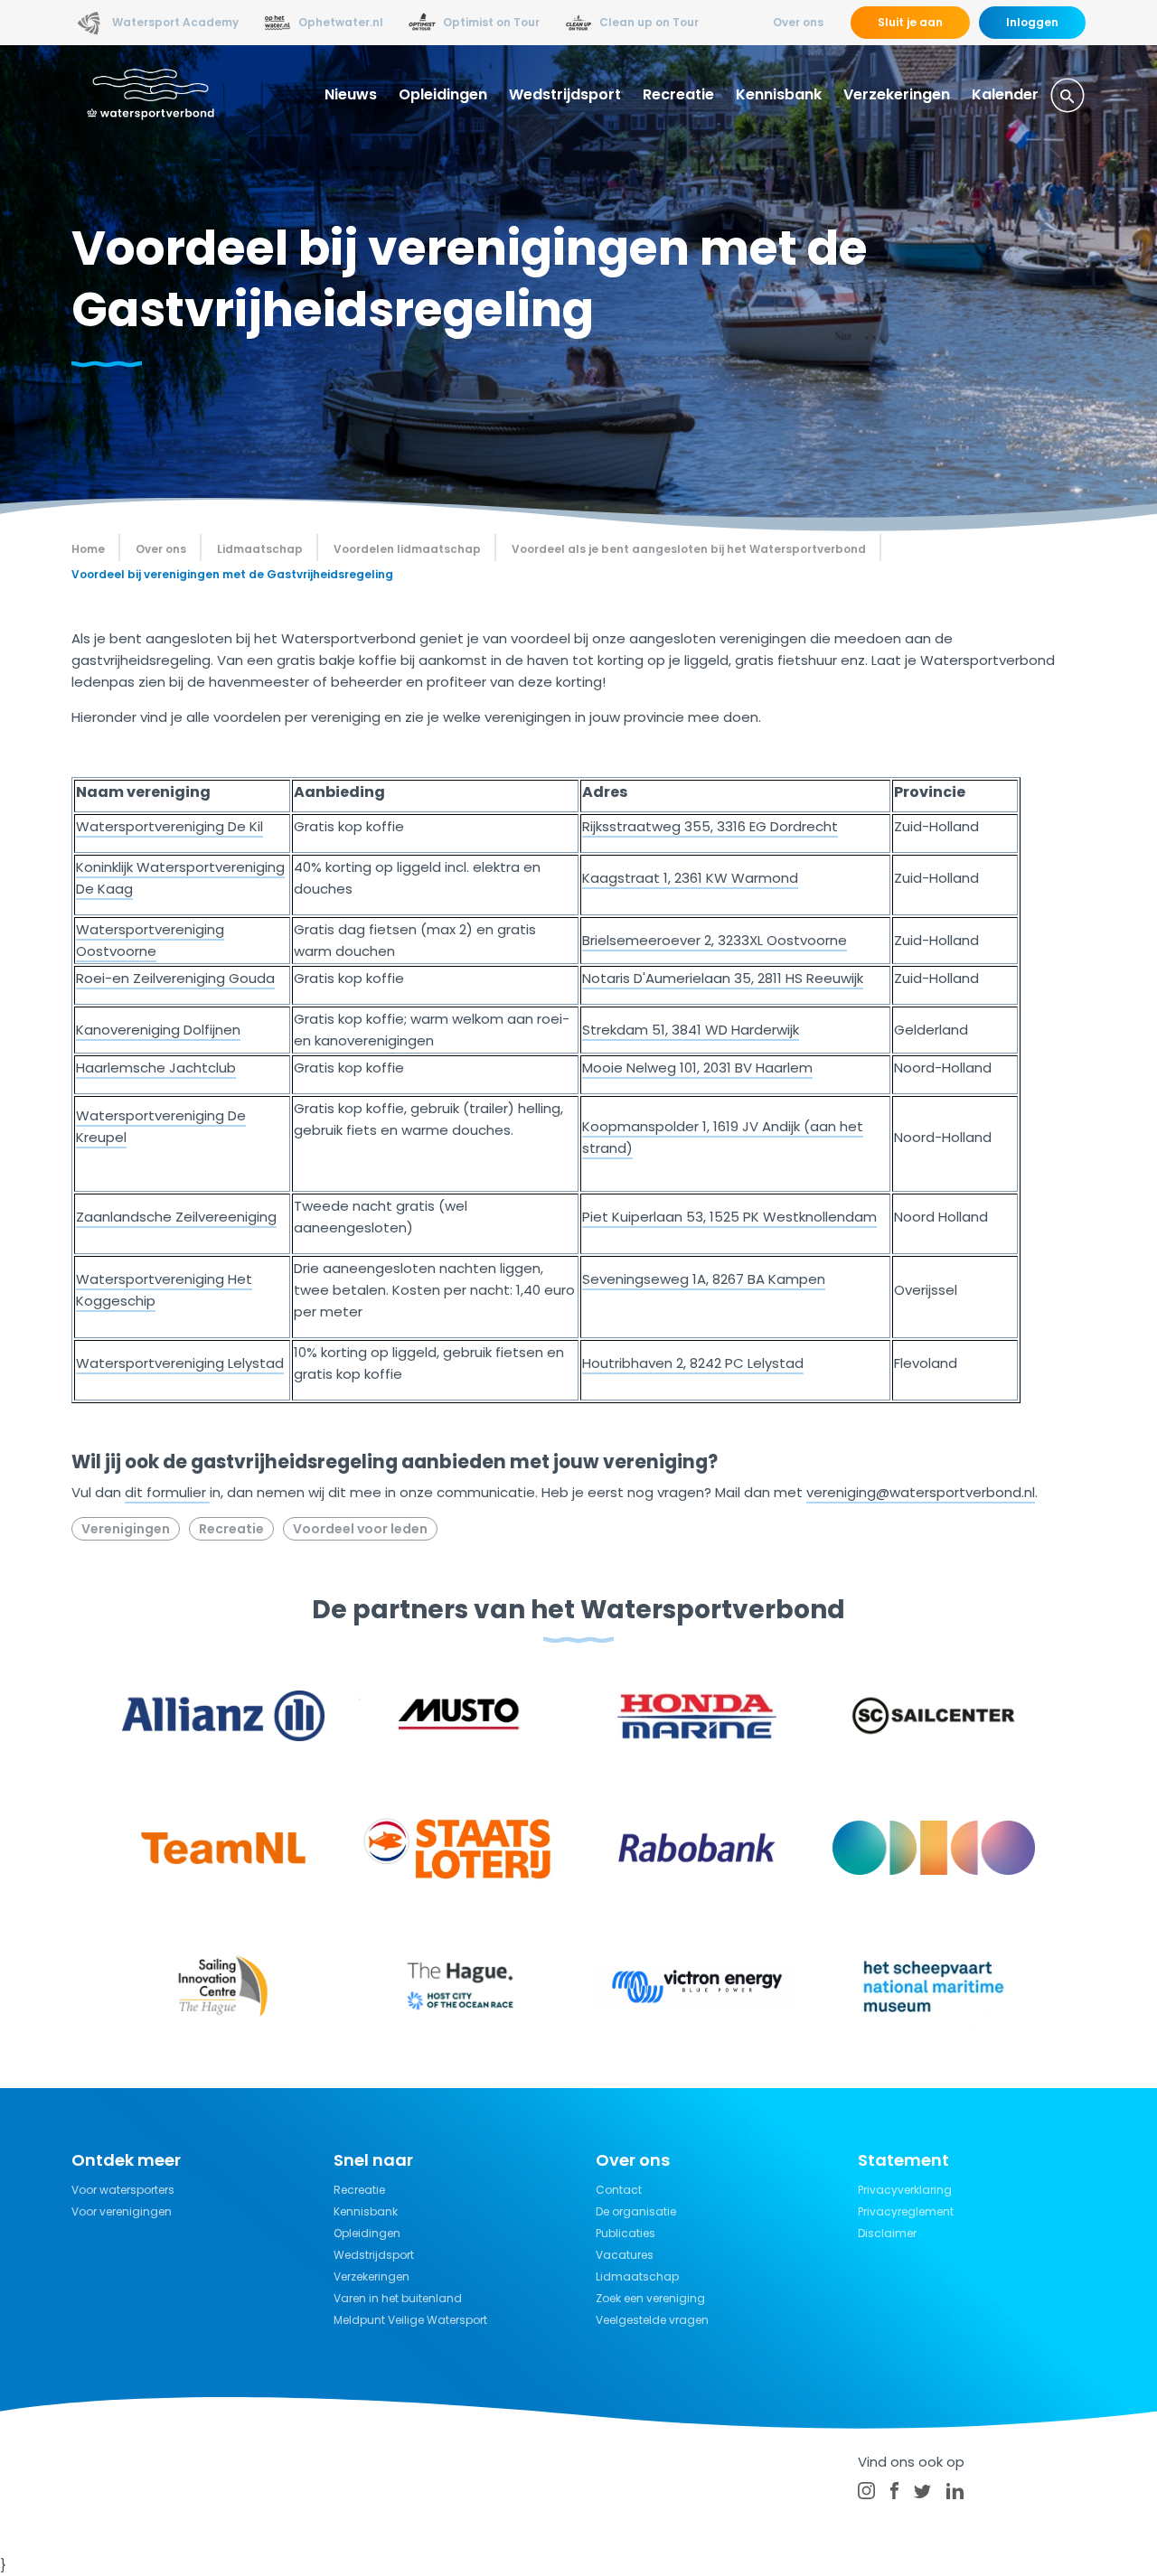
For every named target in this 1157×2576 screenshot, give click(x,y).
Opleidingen (443, 94)
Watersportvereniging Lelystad (180, 1363)
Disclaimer (887, 2233)
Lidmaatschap (637, 2276)
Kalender (1005, 94)
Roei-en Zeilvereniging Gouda (175, 978)
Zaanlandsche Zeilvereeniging (176, 1217)
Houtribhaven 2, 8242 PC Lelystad (693, 1363)
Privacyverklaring (905, 2190)
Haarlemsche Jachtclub (156, 1068)
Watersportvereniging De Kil (169, 826)
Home (88, 549)
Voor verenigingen (122, 2211)
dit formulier (167, 1492)
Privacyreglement (906, 2211)
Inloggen (1032, 22)
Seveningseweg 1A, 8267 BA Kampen (704, 1279)
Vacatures (625, 2255)
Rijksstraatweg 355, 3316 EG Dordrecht (710, 826)
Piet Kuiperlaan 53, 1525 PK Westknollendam (729, 1217)
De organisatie (636, 2211)
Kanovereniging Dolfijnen (158, 1030)
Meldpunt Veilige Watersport (410, 2320)
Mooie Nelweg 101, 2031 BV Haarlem (697, 1068)
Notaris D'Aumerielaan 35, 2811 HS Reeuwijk (723, 978)
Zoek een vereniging (650, 2298)
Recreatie (678, 94)
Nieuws (351, 94)
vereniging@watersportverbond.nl (921, 1492)
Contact (619, 2190)
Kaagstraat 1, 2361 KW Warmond (690, 878)
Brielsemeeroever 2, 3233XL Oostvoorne (715, 940)
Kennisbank (779, 94)
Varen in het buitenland (398, 2298)
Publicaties (626, 2233)
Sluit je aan (910, 22)
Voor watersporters (123, 2190)
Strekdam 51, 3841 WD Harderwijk (691, 1030)
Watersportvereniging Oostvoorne (150, 940)
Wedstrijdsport (565, 94)
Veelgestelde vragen (652, 2320)
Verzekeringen (897, 94)
